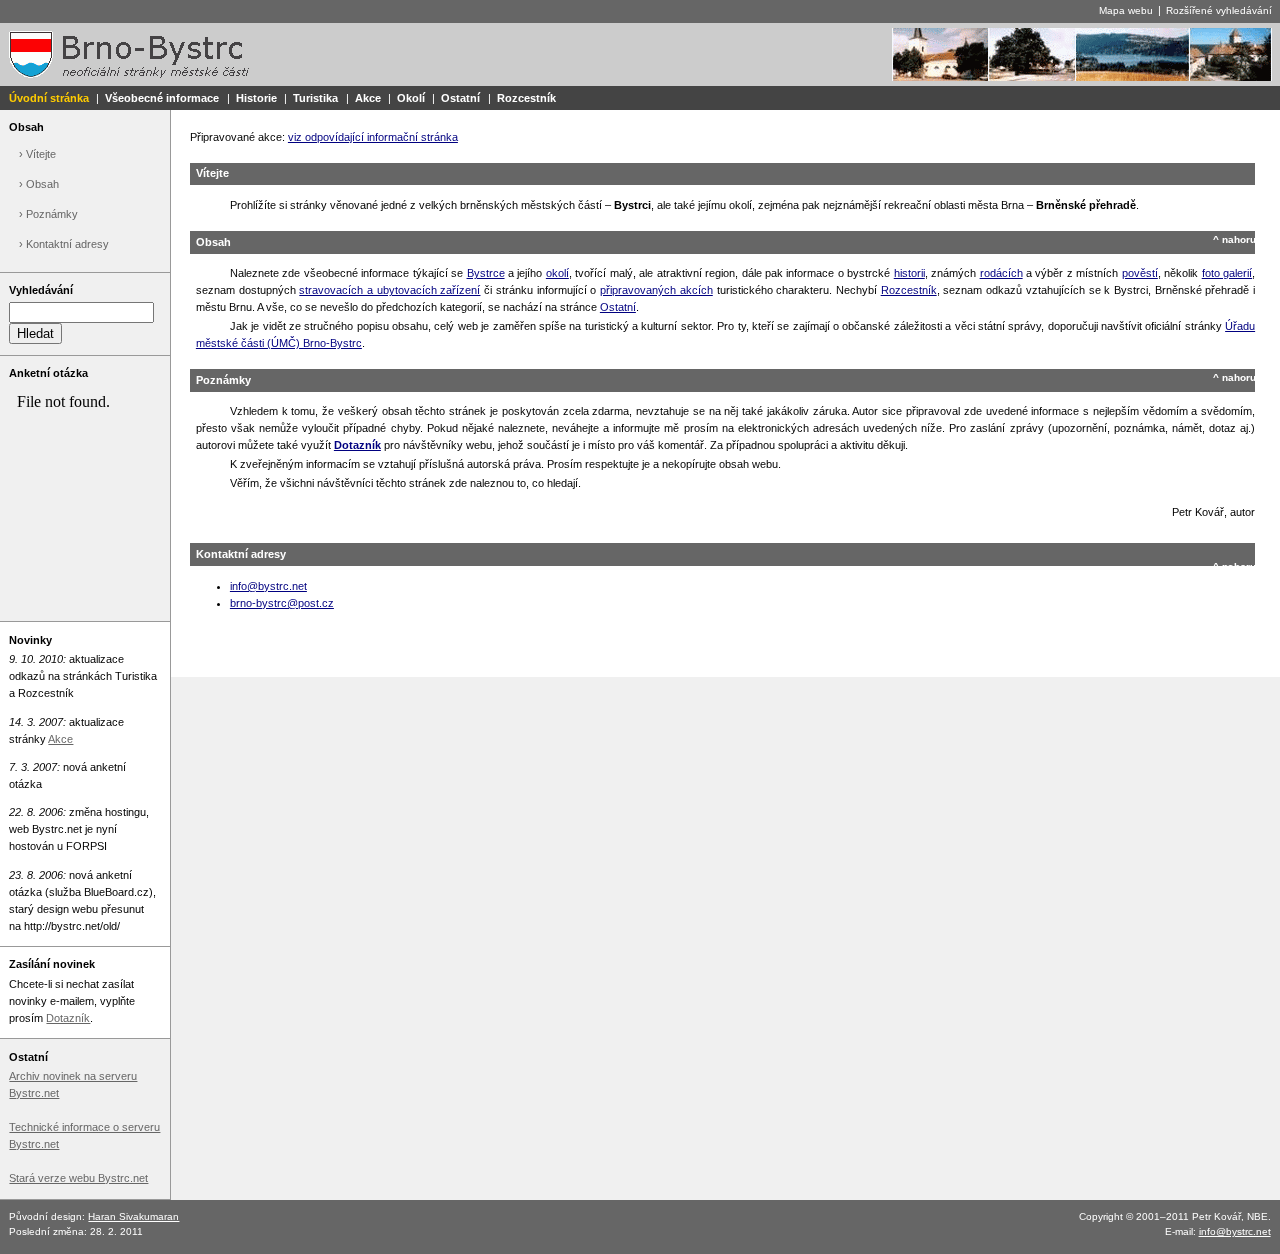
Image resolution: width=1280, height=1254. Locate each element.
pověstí (1140, 273)
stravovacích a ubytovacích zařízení (389, 290)
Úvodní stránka (49, 98)
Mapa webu (1126, 10)
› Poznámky (48, 214)
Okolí (411, 98)
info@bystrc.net (268, 586)
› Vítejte (37, 154)
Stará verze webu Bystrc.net (78, 1178)
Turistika (315, 98)
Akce (368, 98)
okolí (557, 273)
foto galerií (1227, 273)
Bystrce (486, 273)
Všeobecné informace (162, 98)
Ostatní (460, 98)
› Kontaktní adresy (64, 244)
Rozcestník (526, 98)
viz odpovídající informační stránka (373, 137)
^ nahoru (1234, 239)
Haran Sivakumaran (133, 1216)
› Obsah (39, 184)
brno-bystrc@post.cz (282, 603)
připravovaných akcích (656, 290)
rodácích (1001, 273)
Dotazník (68, 1018)
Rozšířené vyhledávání (1219, 10)
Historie (256, 98)
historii (909, 273)
